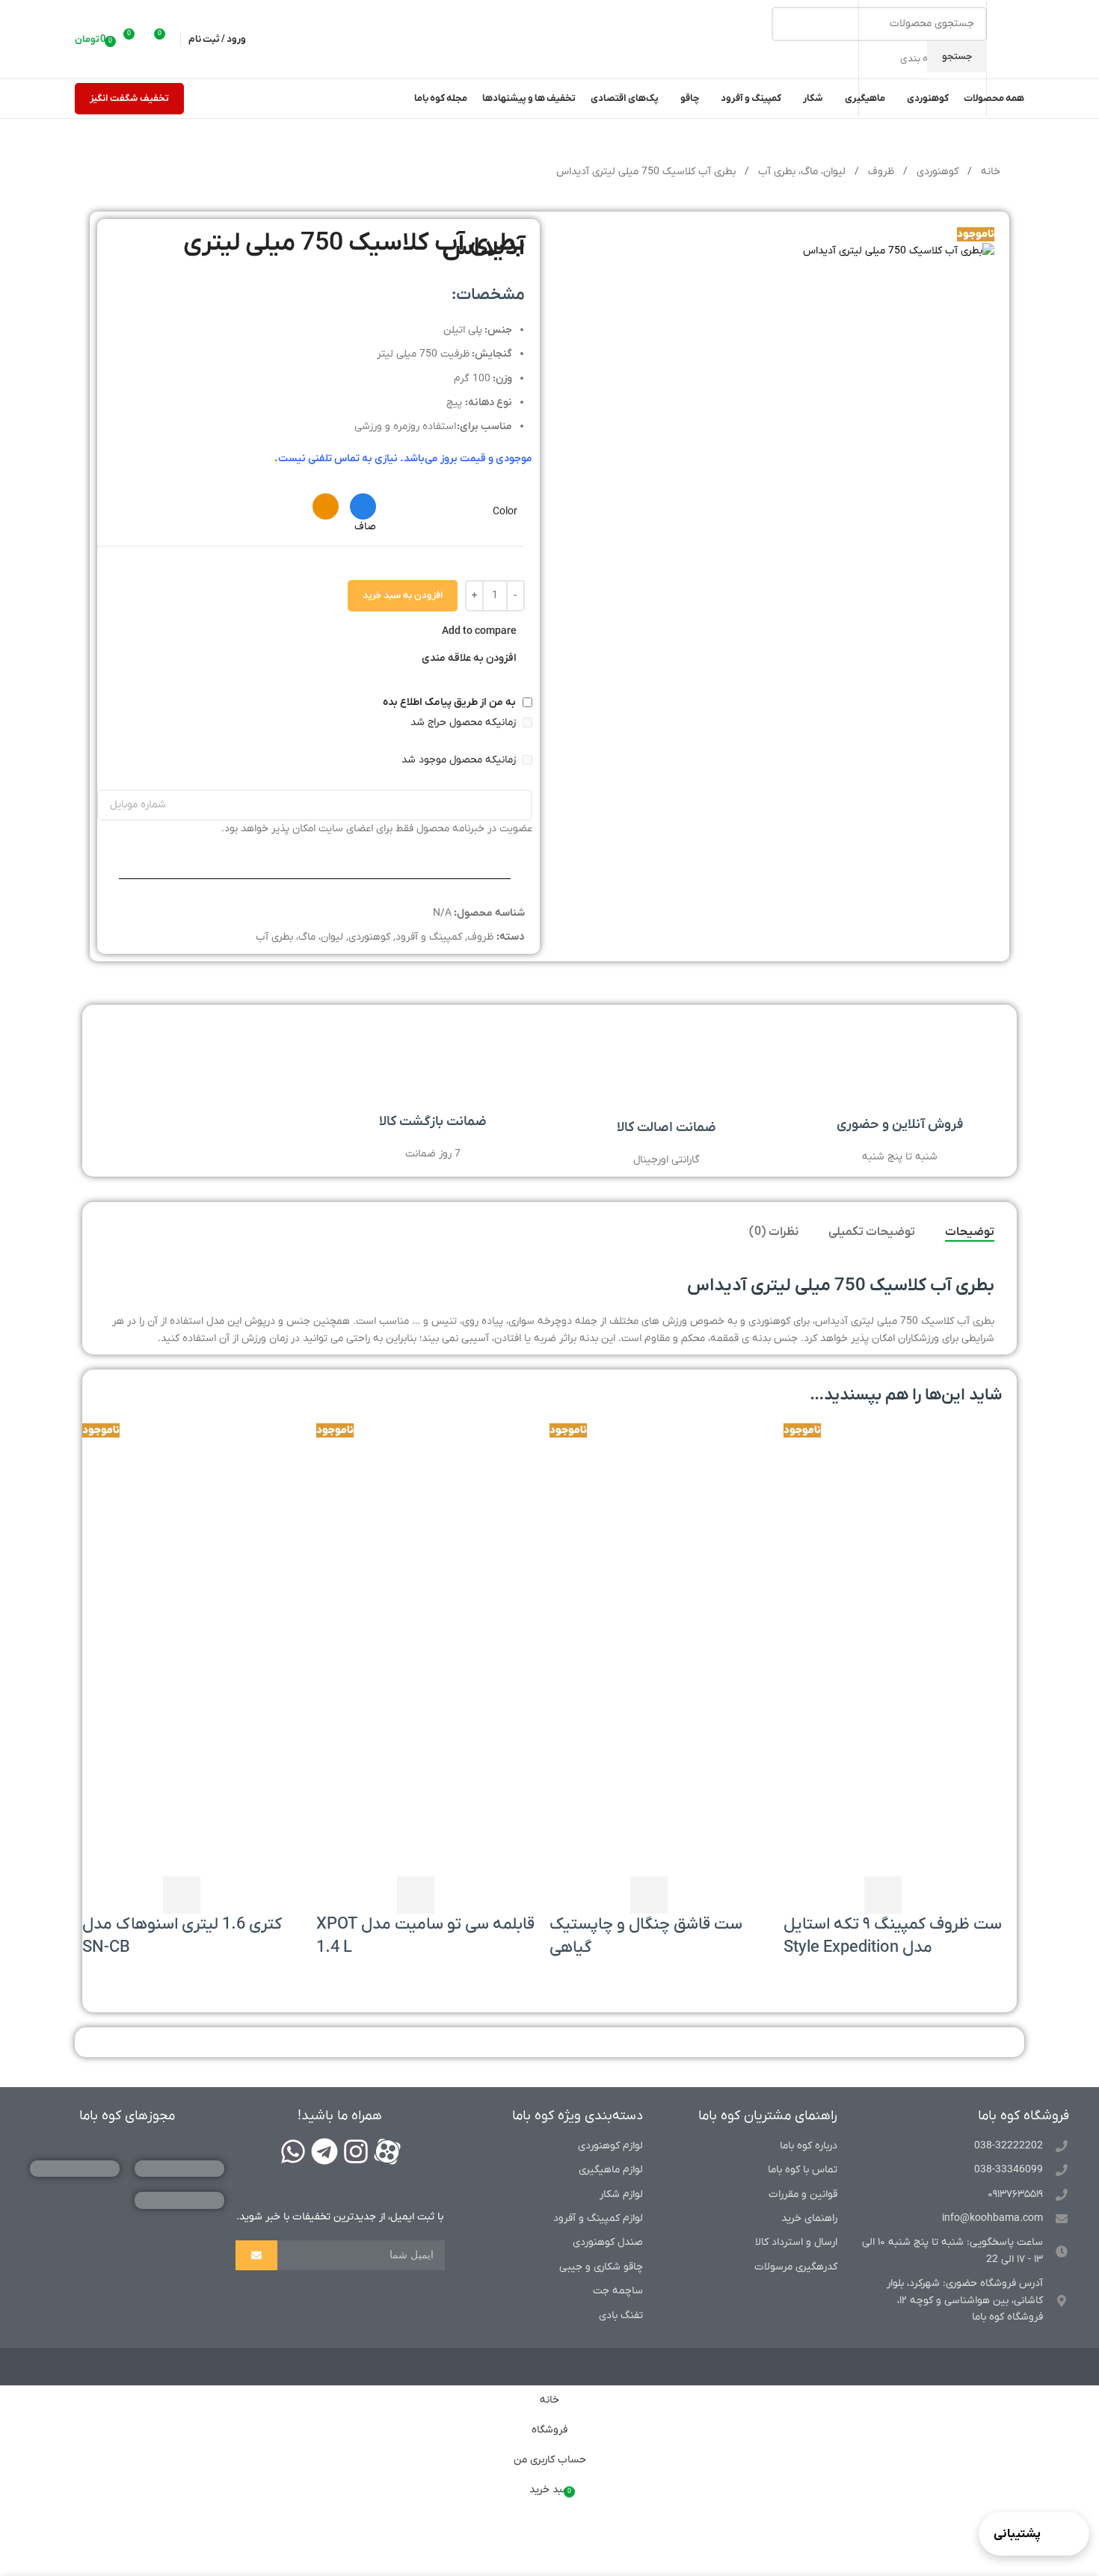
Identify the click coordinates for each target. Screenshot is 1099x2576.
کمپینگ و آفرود (429, 937)
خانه (989, 172)
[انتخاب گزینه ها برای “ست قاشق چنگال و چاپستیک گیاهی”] (649, 1895)
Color (505, 512)
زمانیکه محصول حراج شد (465, 722)
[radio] (363, 506)
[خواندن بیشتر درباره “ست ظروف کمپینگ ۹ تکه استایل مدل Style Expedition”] (883, 1895)
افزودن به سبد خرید (403, 595)
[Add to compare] (843, 1895)
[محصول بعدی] (102, 173)
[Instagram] (356, 2151)
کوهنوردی (936, 172)
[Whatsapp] (293, 2151)
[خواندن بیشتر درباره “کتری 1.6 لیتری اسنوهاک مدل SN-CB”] (182, 1895)
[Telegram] (324, 2151)
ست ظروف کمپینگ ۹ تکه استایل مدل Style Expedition (893, 1936)
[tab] (970, 1233)
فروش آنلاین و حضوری (900, 1125)
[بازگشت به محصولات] (120, 173)
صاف (365, 527)
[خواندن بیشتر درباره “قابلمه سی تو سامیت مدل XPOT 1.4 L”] (416, 1895)
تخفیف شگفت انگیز (129, 98)
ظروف (880, 172)
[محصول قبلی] (138, 173)
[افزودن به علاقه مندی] (802, 1895)
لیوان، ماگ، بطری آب (800, 172)
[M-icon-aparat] (387, 2151)
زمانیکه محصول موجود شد (460, 760)
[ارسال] (256, 2255)
